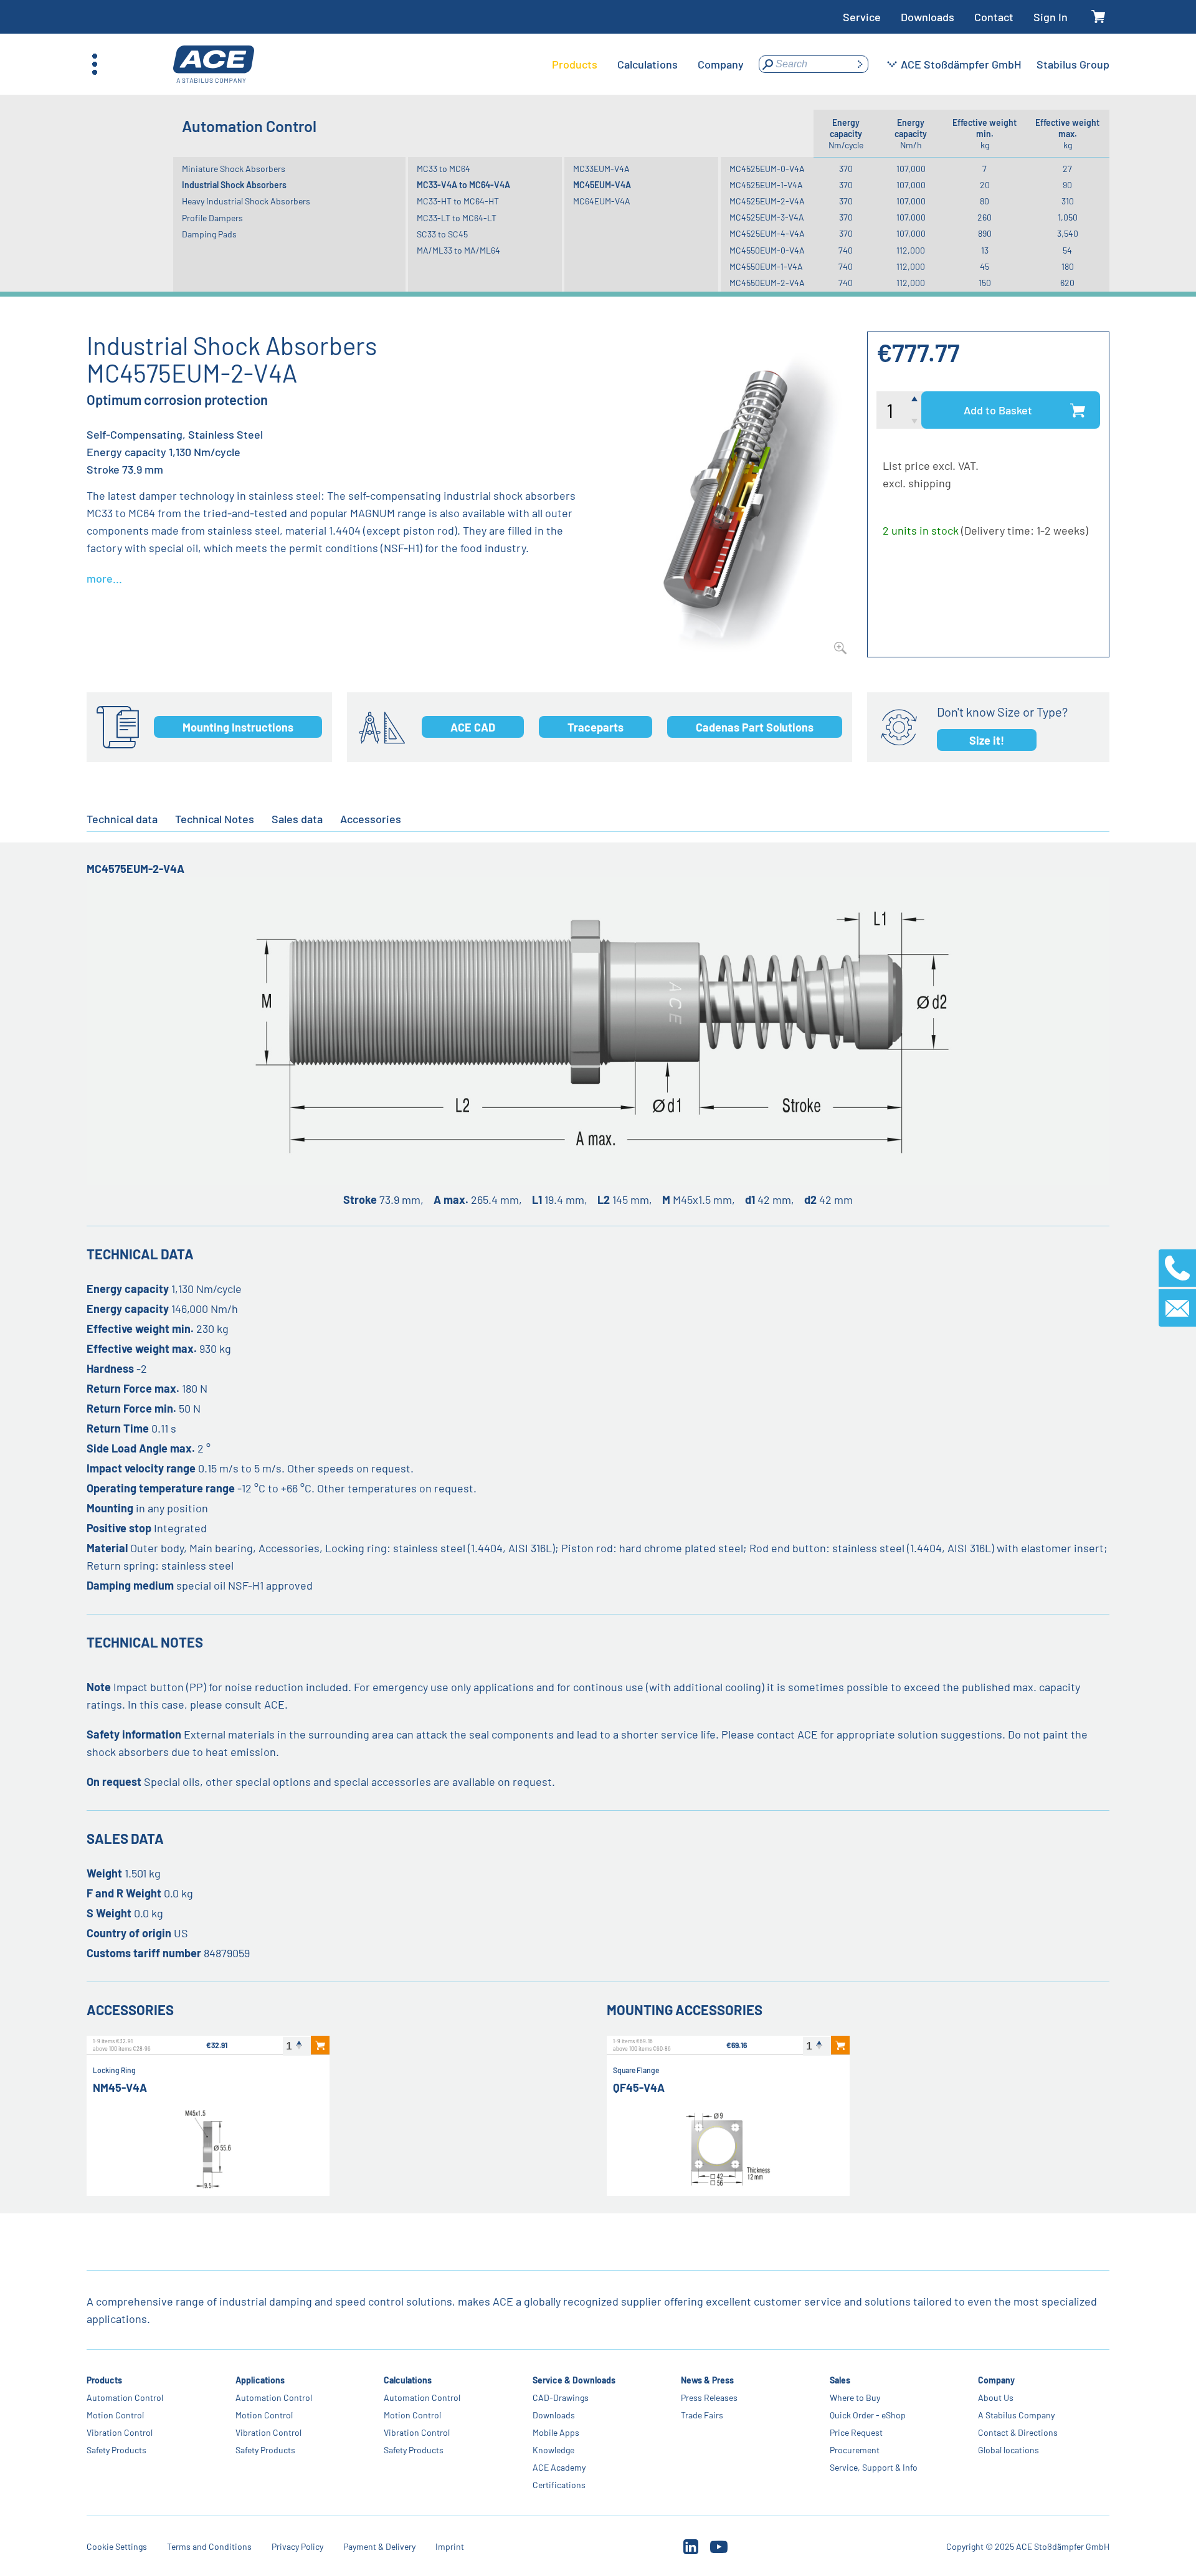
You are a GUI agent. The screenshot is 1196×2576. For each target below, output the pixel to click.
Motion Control (115, 2415)
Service (862, 17)
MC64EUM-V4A (602, 201)
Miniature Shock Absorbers (234, 169)
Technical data (122, 819)
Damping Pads (209, 234)
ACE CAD (473, 727)
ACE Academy (559, 2467)
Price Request (856, 2432)
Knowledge (553, 2450)
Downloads (928, 17)
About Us (996, 2397)
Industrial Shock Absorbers (234, 185)
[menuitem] (575, 64)
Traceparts (596, 727)
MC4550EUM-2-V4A (767, 283)
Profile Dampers (212, 218)
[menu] (648, 64)
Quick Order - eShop (868, 2415)
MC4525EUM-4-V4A (767, 233)
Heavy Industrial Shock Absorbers (246, 201)
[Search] (860, 64)
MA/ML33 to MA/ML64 (458, 250)
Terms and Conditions (209, 2546)
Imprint (450, 2546)
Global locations (1009, 2450)
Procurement (855, 2450)
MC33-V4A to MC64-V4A (463, 185)
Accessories (371, 819)
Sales (840, 2380)
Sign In (1051, 17)
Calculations (408, 2380)
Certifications (559, 2485)
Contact (994, 17)
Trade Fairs (702, 2415)
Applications (260, 2380)
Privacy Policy (297, 2546)
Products (104, 2380)
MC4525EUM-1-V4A (766, 185)
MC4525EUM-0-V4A (767, 169)
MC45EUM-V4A (602, 185)
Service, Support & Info (874, 2467)
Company (996, 2380)
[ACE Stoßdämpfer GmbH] (214, 64)
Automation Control (125, 2397)
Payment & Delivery (379, 2546)
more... (104, 578)
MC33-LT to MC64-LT (457, 218)
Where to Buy (855, 2397)
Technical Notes (215, 819)
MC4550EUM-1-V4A (766, 266)
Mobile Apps (556, 2432)
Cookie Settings (117, 2546)
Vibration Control (120, 2432)
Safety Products (116, 2450)
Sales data (297, 819)
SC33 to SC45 (442, 234)
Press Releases (709, 2397)
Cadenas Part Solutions (755, 727)
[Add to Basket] (320, 2045)
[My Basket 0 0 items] (1099, 17)
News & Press (707, 2380)
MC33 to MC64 (444, 169)
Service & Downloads (574, 2380)
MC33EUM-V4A (601, 169)
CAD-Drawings (561, 2397)
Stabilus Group (1073, 64)
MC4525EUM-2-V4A (767, 201)
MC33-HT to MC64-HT (458, 201)
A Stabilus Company (1016, 2415)
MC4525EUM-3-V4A (767, 217)
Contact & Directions (1018, 2432)
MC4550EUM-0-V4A (767, 250)
